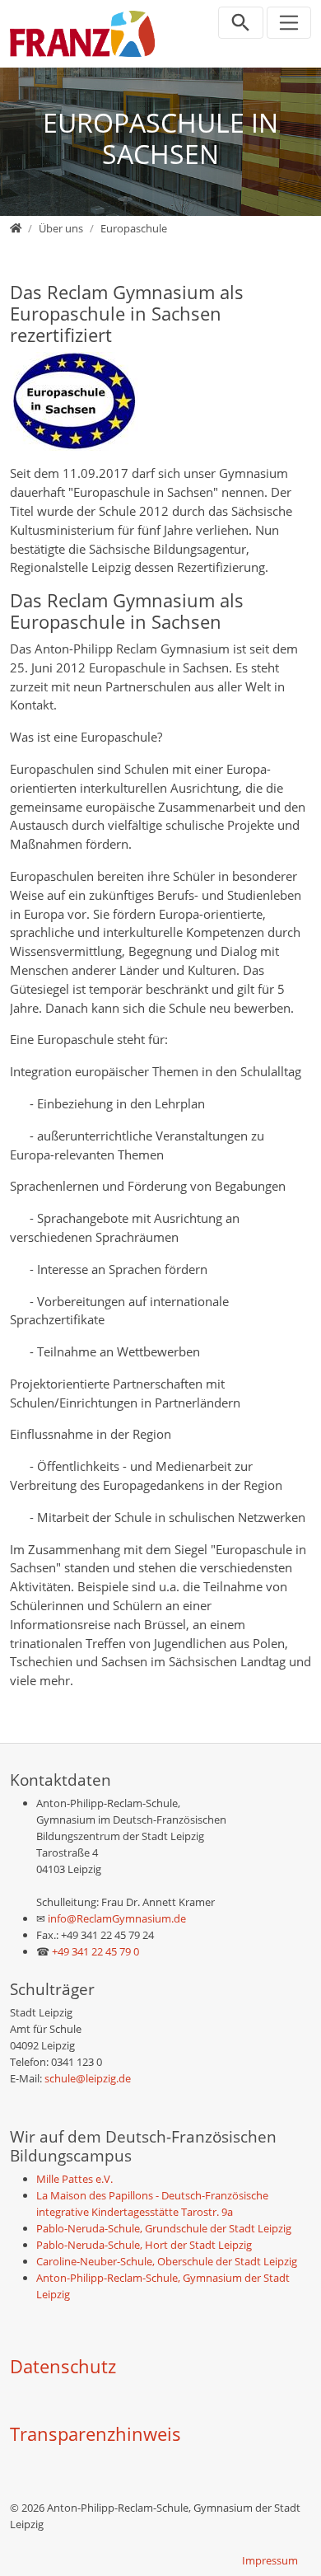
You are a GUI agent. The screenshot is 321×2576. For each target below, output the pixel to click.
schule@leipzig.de (88, 2078)
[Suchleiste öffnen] (241, 23)
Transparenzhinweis (95, 2434)
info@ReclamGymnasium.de (116, 1918)
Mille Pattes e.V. (74, 2179)
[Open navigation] (289, 23)
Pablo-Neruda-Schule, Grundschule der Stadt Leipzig (164, 2228)
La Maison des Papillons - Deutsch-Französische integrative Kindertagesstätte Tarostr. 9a (152, 2204)
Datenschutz (63, 2366)
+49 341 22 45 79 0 (95, 1951)
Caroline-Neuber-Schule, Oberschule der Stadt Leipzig (167, 2261)
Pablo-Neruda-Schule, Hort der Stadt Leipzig (144, 2245)
